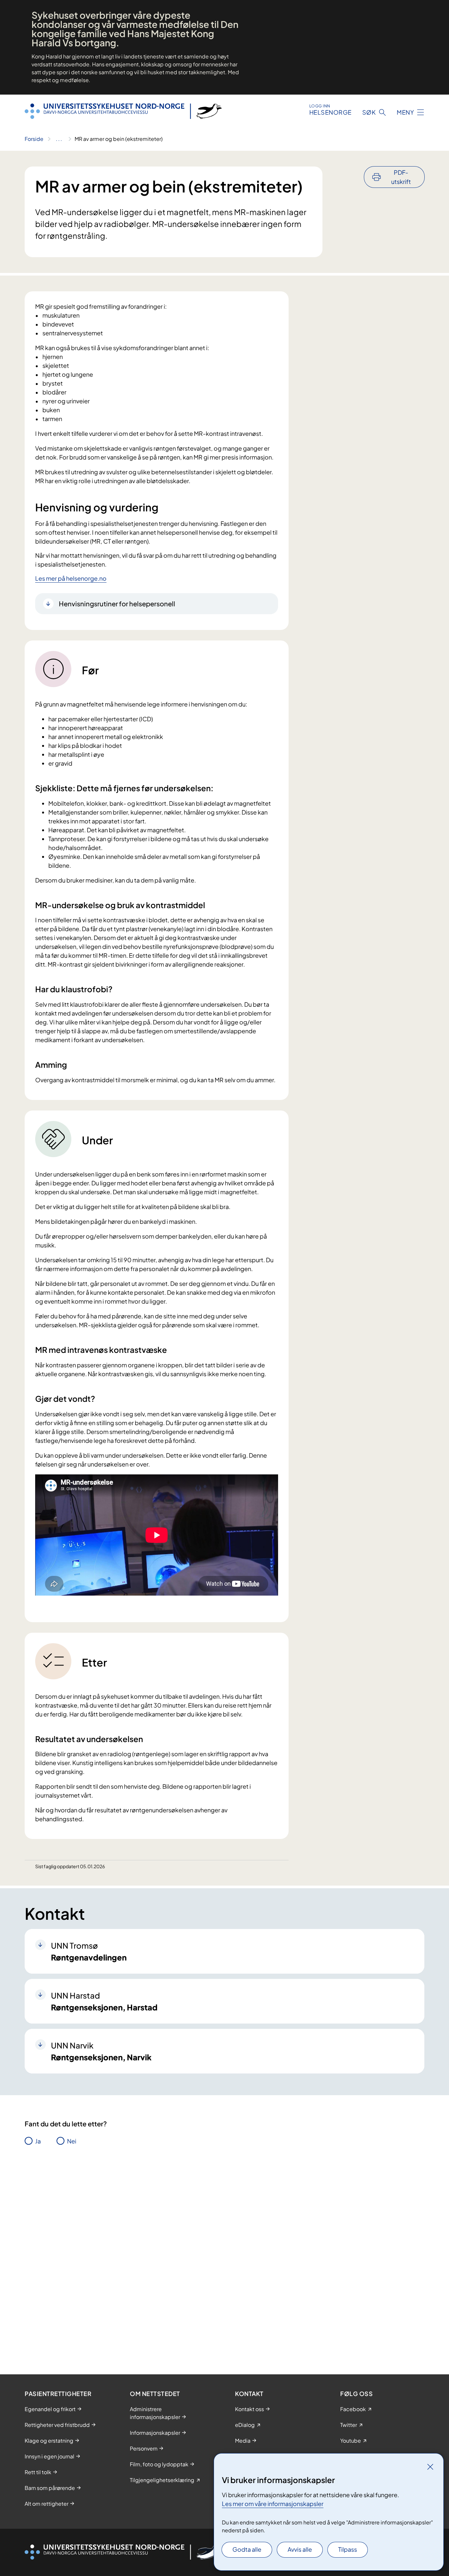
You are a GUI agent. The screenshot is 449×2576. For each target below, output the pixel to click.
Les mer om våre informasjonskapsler (273, 2504)
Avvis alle (300, 2549)
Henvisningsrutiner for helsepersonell (117, 604)
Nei (72, 2141)
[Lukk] (430, 2467)
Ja (38, 2141)
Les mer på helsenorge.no (71, 578)
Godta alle (247, 2549)
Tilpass (348, 2549)
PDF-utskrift (401, 177)
